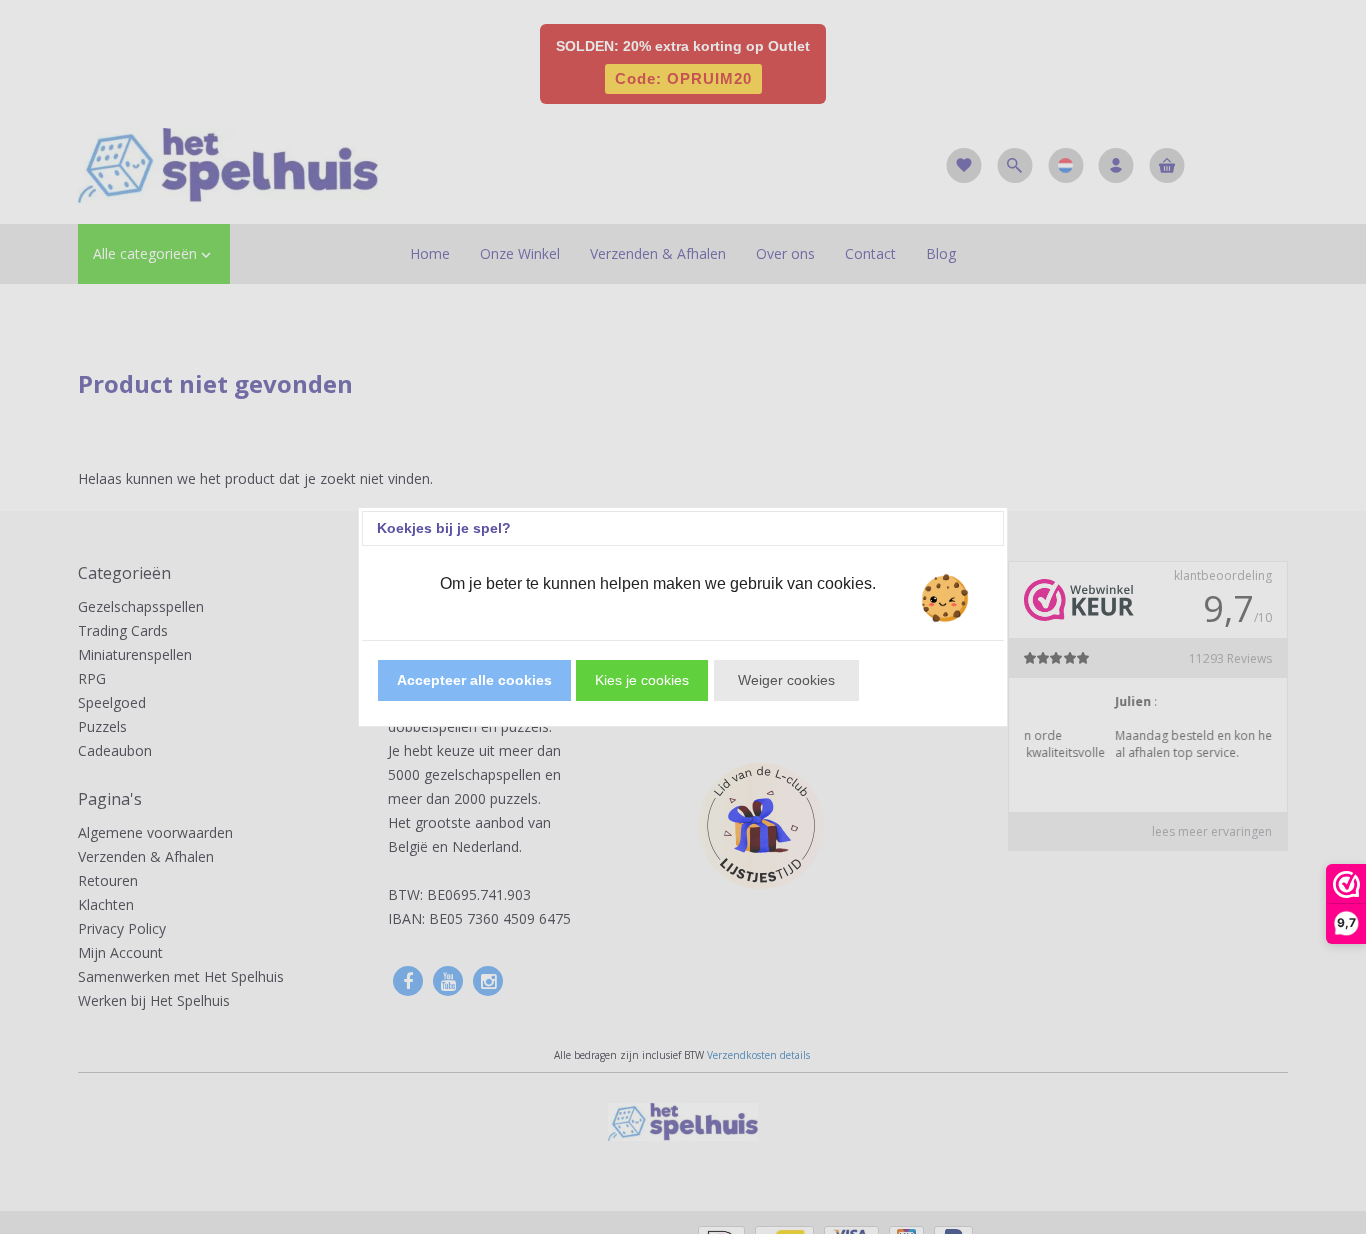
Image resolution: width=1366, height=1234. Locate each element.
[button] (474, 680)
